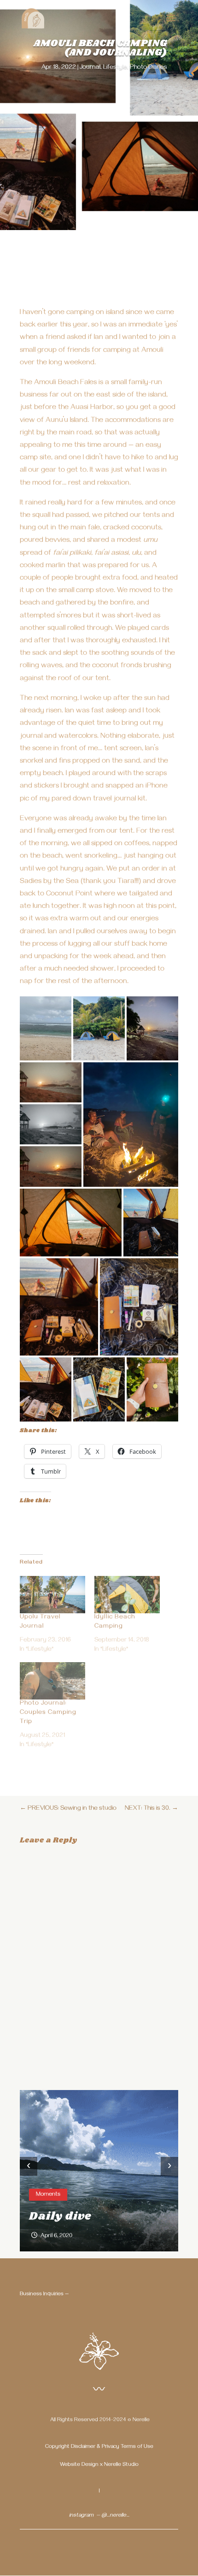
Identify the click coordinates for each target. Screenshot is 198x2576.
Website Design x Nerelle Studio (99, 2465)
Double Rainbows (84, 2216)
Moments (48, 2195)
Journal (90, 68)
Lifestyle (115, 68)
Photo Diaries (148, 68)
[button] (46, 1028)
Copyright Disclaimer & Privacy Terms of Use (99, 2447)
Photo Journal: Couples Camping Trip (48, 1713)
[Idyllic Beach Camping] (127, 1595)
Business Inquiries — (44, 2295)
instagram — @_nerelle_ (99, 2516)
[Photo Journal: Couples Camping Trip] (52, 1681)
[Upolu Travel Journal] (52, 1595)
